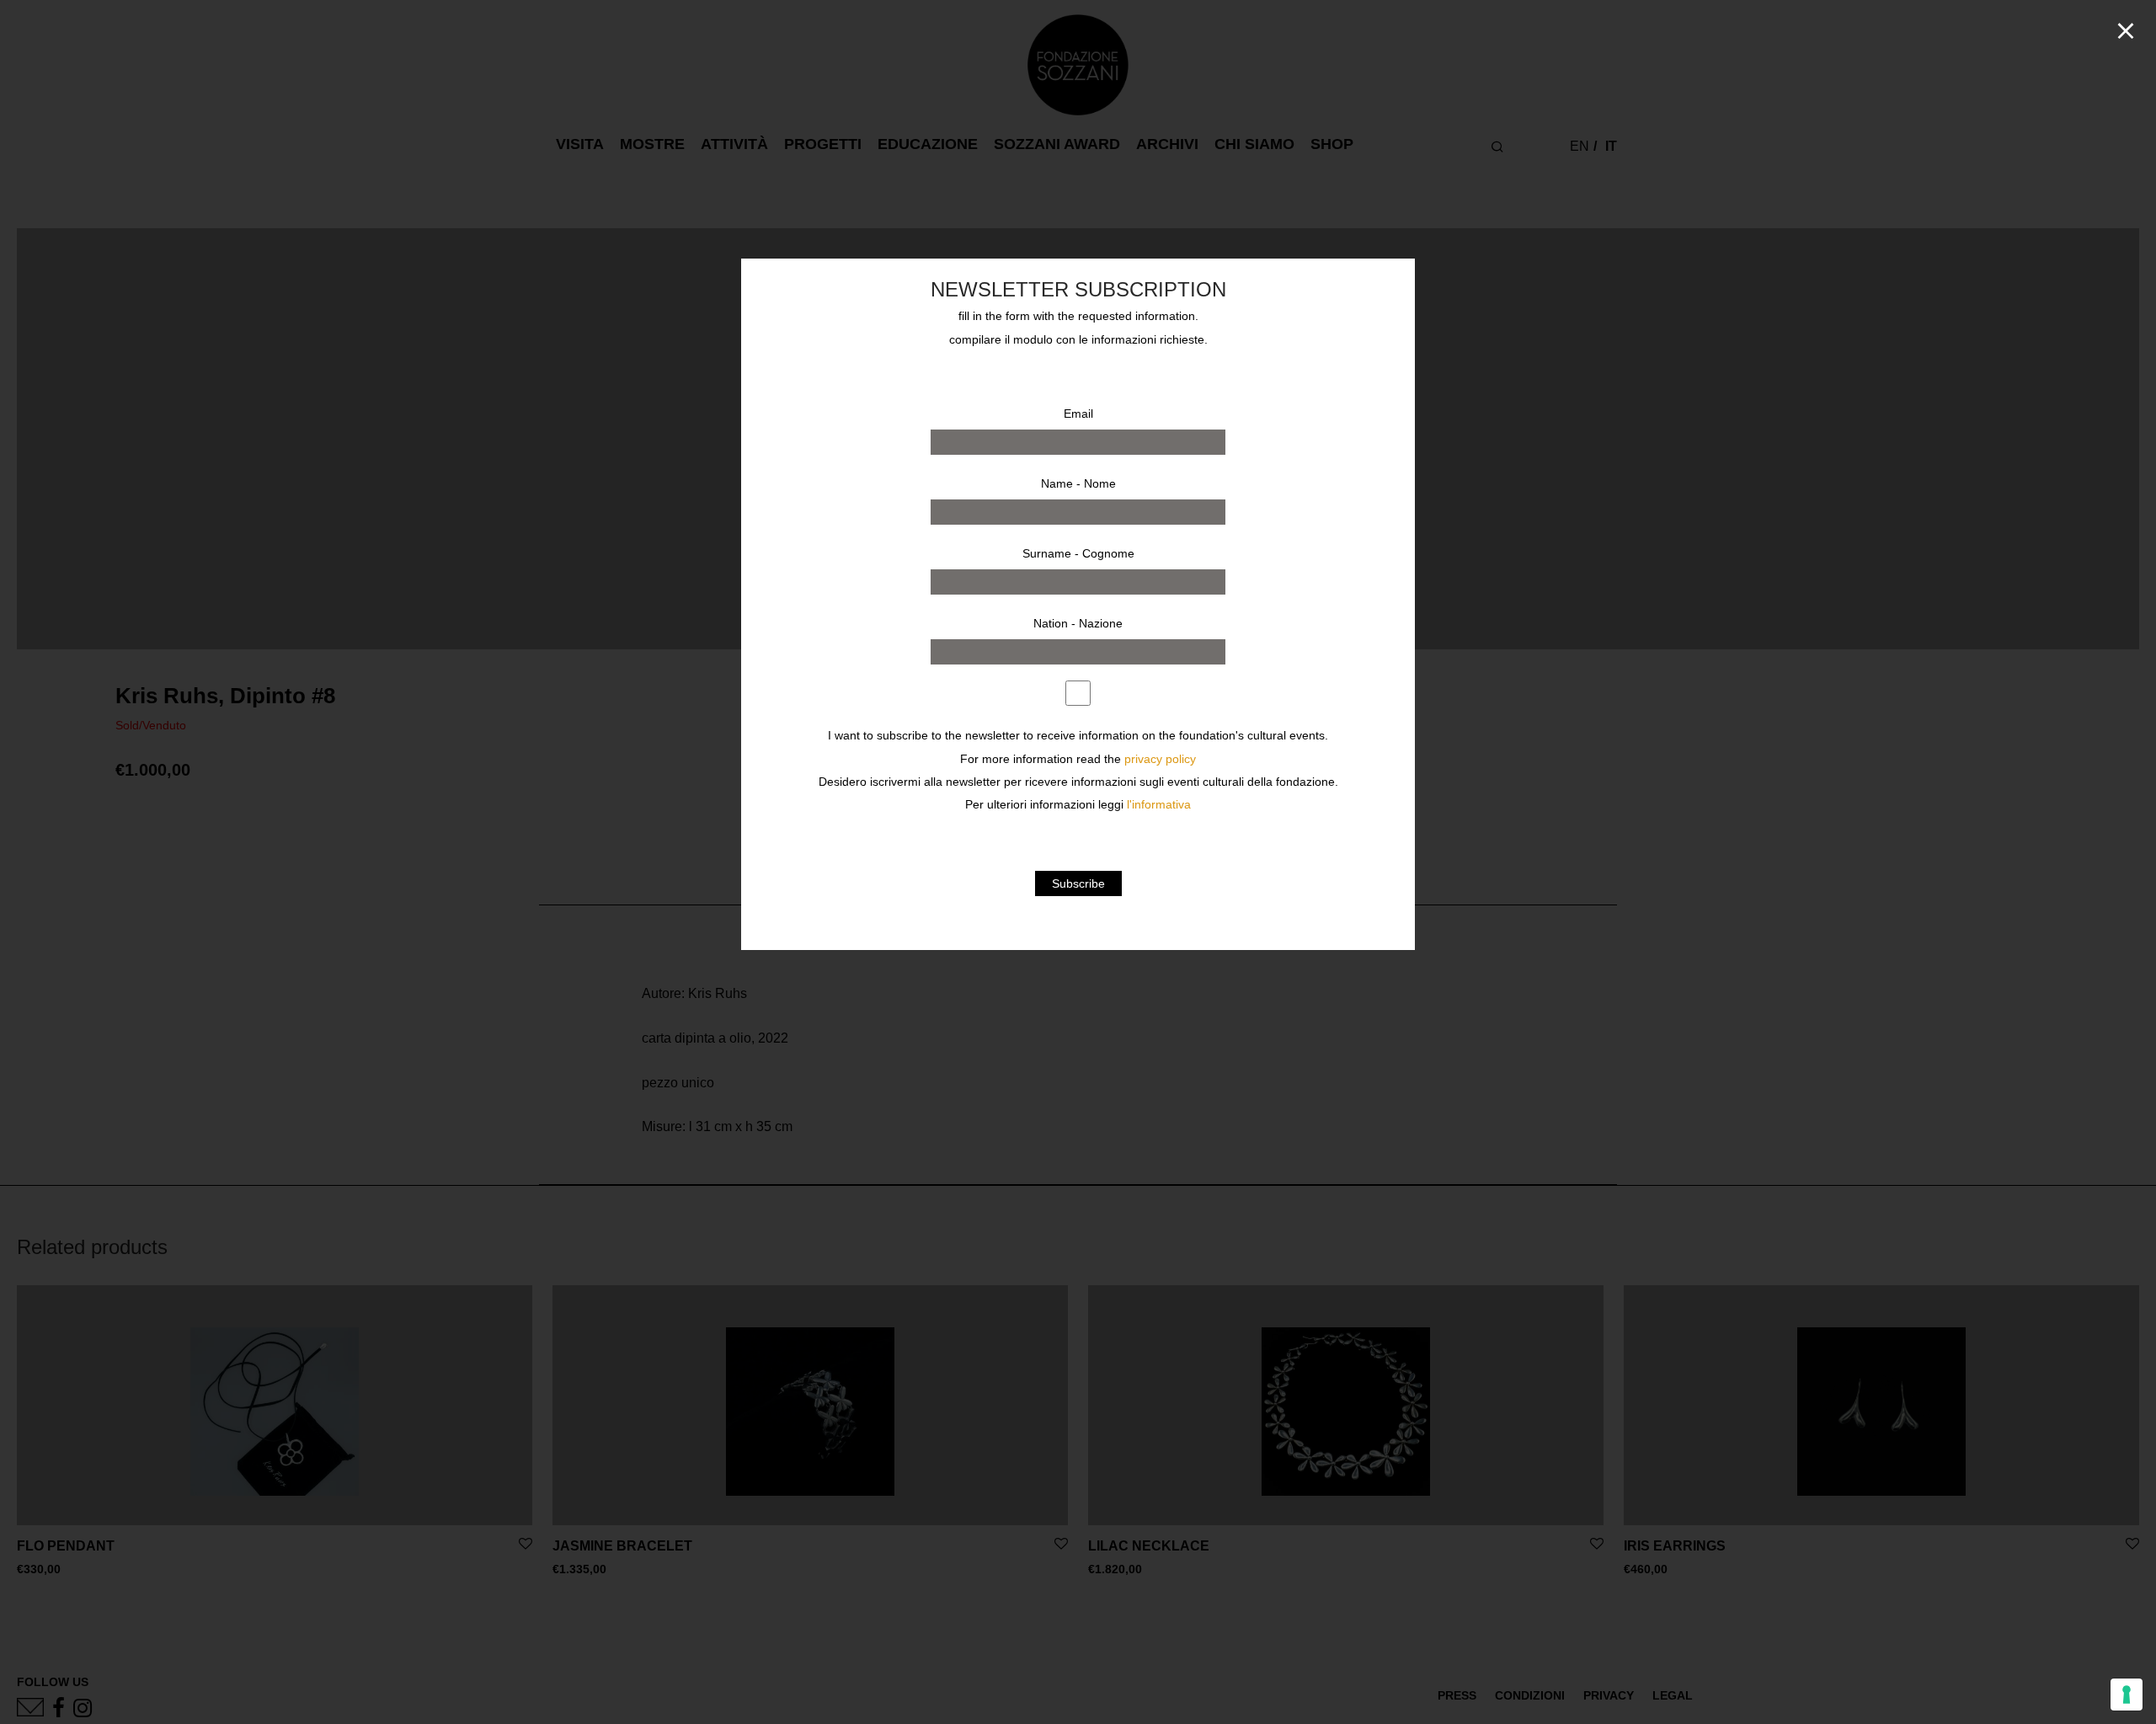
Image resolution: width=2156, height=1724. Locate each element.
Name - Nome (1078, 483)
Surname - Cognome (1078, 553)
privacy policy (1160, 759)
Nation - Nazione (1078, 623)
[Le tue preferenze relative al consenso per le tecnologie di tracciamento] (2127, 1695)
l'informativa (1159, 805)
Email (1078, 414)
